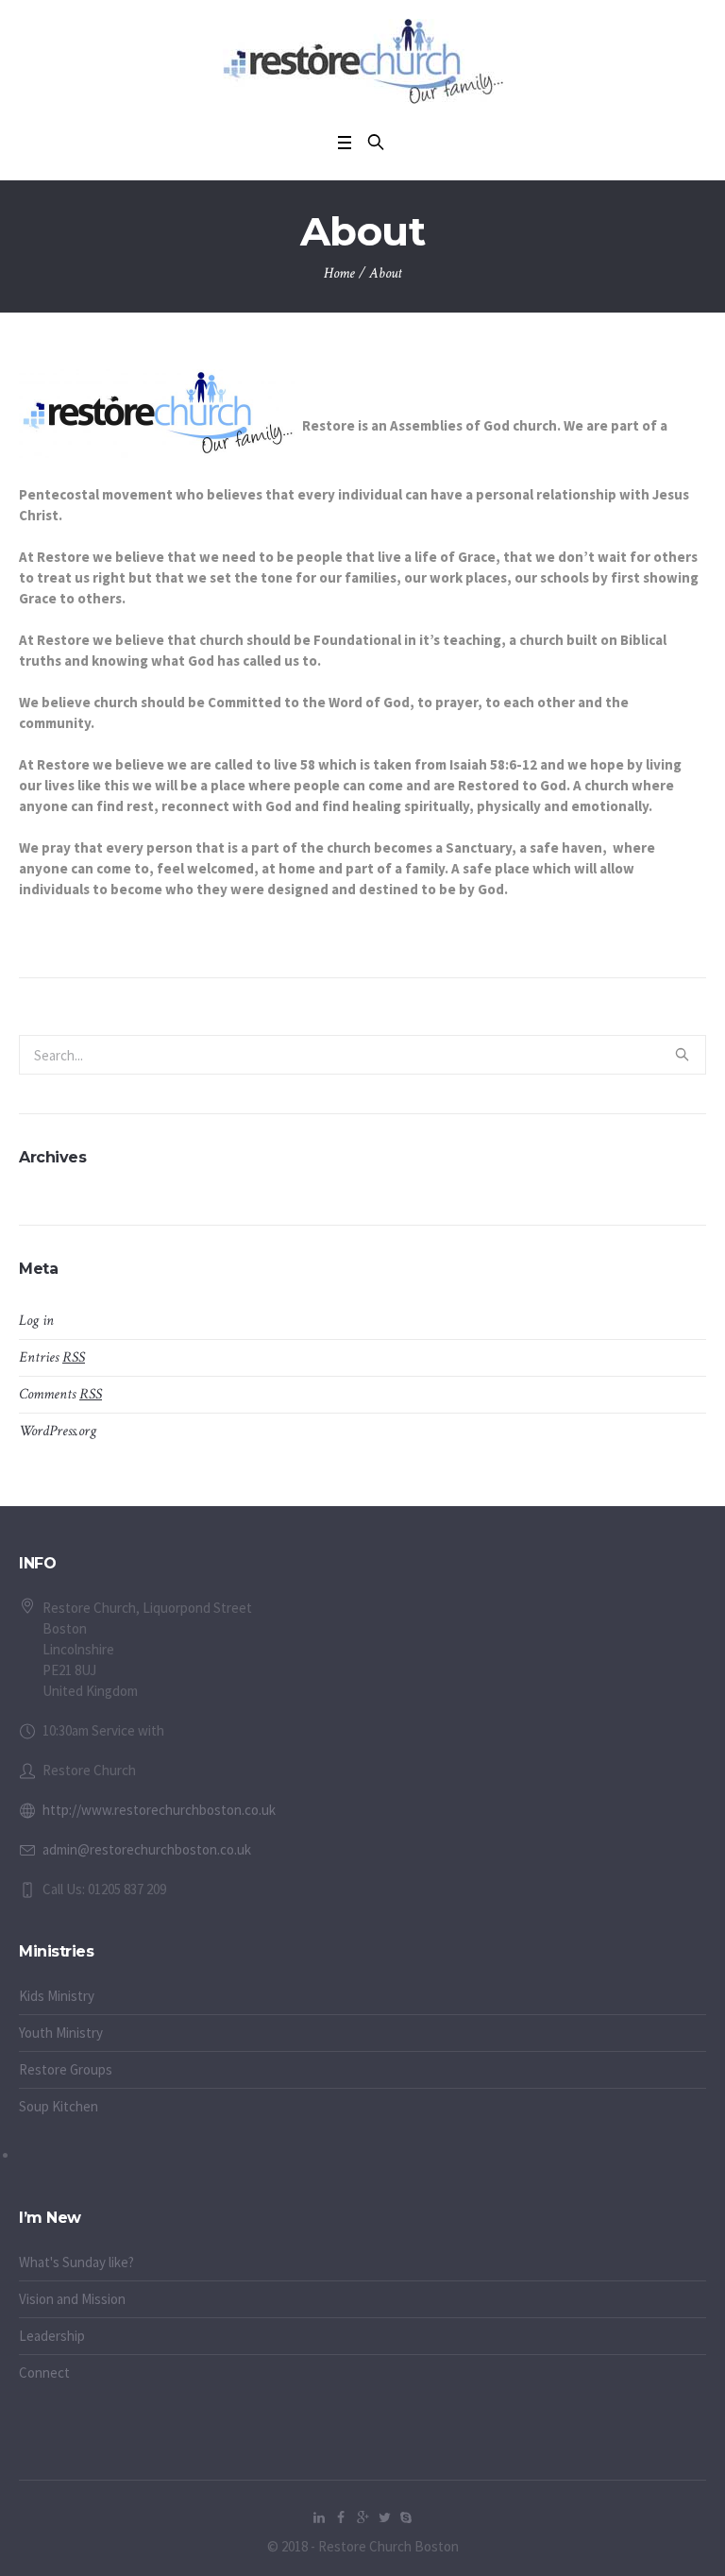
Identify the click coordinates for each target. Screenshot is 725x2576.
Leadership (52, 2336)
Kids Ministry (57, 1996)
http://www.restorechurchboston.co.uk (159, 1810)
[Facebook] (341, 2517)
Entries (52, 1357)
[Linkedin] (319, 2517)
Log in (36, 1321)
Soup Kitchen (59, 2106)
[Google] (362, 2517)
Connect (44, 2373)
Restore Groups (66, 2069)
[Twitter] (384, 2517)
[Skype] (406, 2517)
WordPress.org (58, 1431)
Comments (60, 1394)
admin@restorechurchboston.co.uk (147, 1849)
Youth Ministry (61, 2033)
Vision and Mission (72, 2299)
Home (339, 273)
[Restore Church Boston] (363, 61)
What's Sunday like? (76, 2262)
